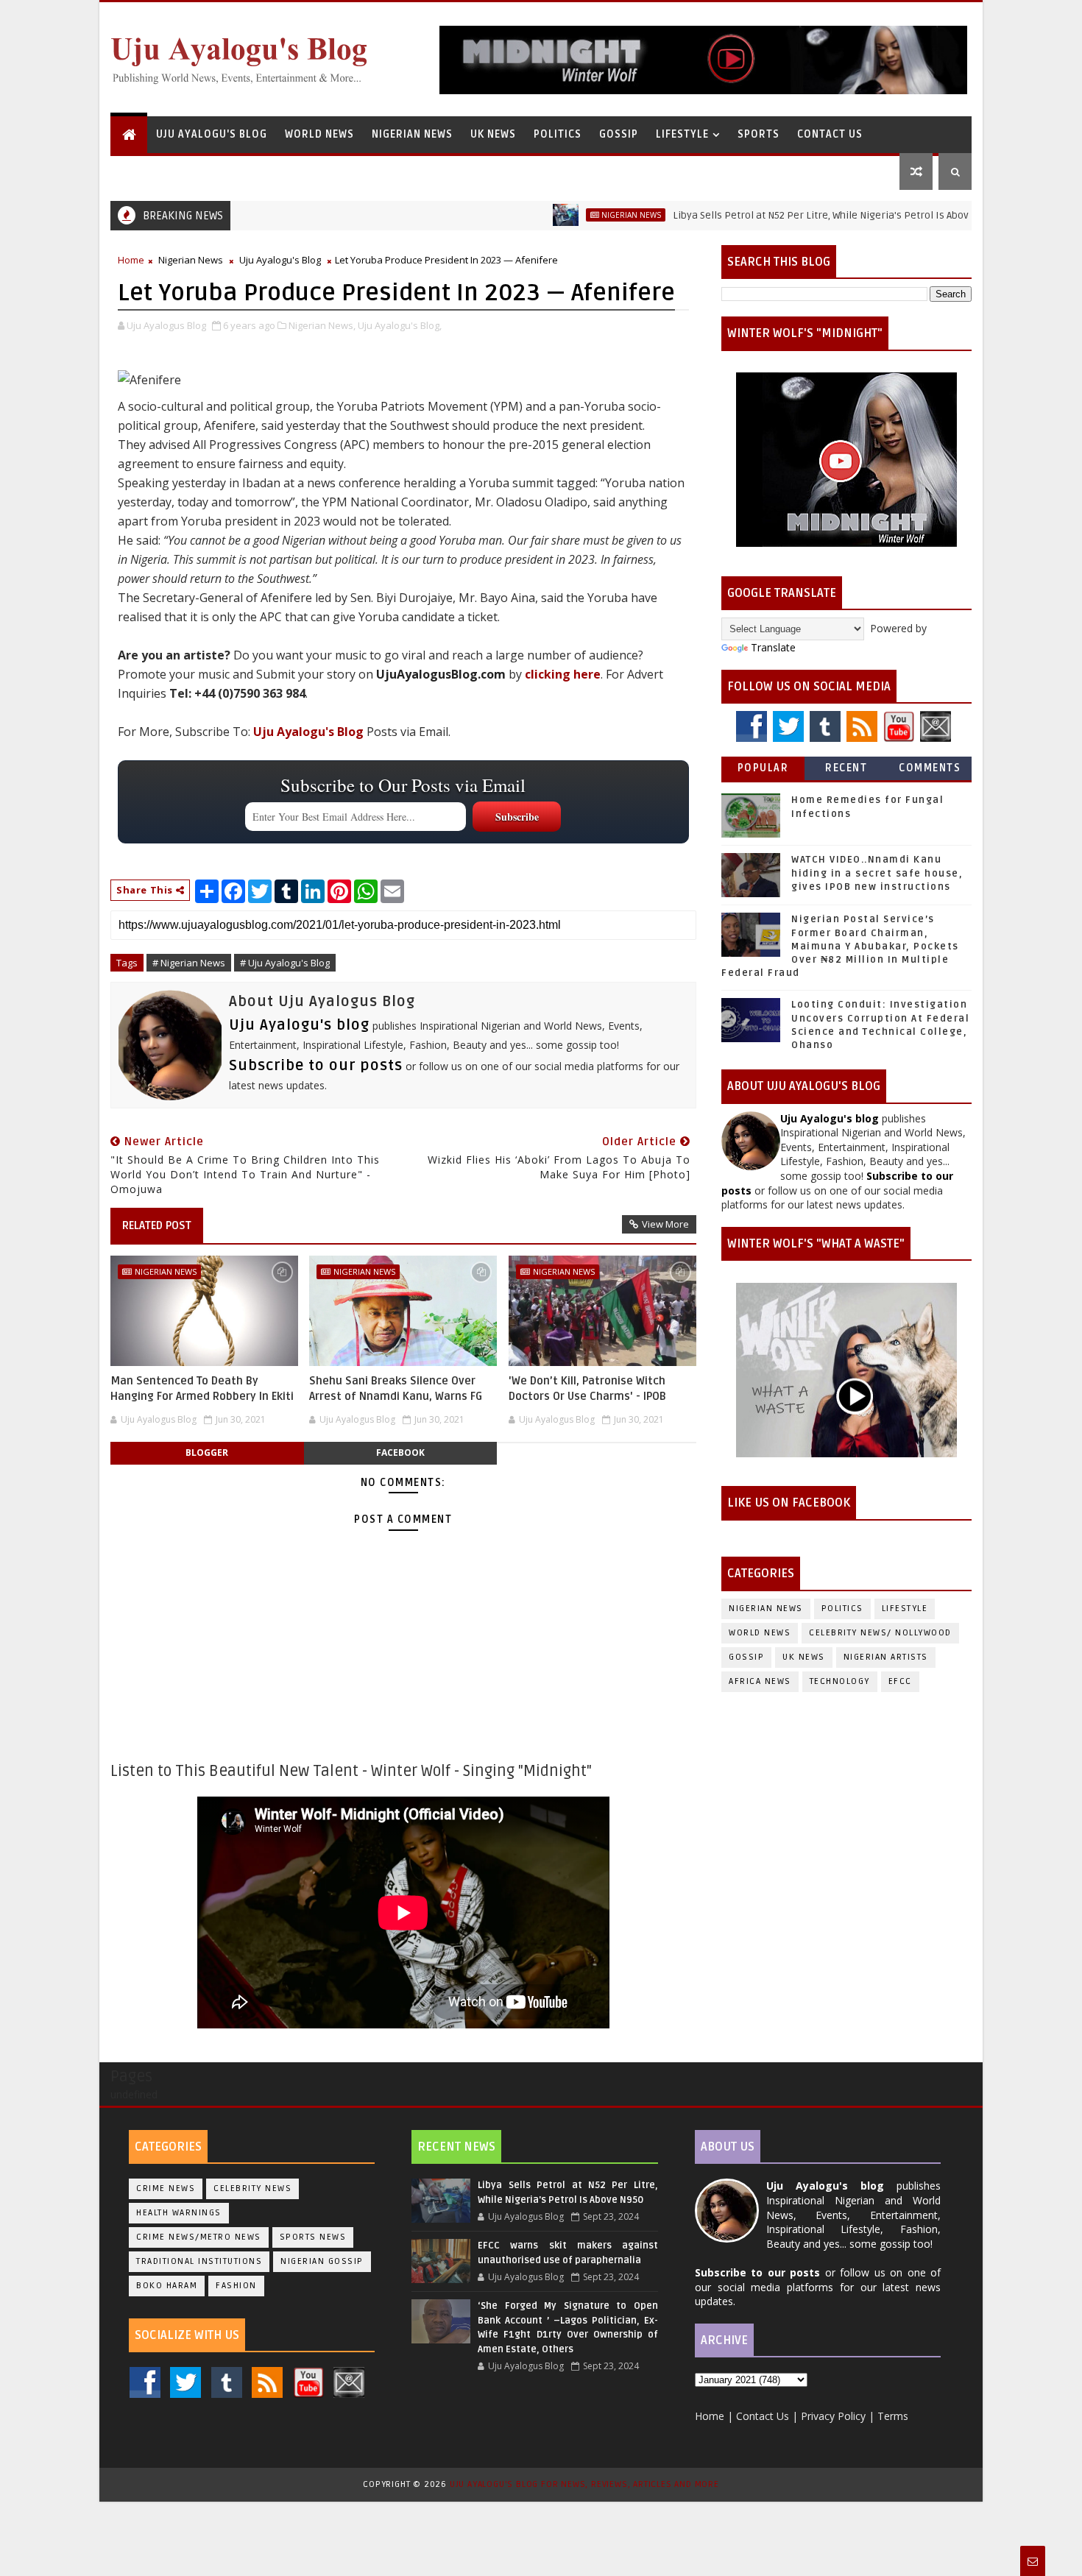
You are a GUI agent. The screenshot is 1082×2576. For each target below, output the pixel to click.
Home (131, 260)
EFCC (900, 1681)
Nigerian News (412, 134)
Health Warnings (179, 2213)
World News (319, 134)
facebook (400, 1452)
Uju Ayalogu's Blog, (400, 325)
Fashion (236, 2286)
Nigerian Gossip (322, 2261)
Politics (558, 134)
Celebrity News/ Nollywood (880, 1633)
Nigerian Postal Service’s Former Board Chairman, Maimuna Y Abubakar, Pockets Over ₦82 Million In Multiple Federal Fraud (840, 946)
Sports (759, 134)
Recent (846, 768)
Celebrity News (252, 2188)
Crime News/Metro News (199, 2237)
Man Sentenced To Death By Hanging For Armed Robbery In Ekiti (202, 1388)
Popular (763, 768)
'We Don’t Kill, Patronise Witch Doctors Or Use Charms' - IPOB (587, 1388)
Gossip (619, 134)
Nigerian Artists (886, 1657)
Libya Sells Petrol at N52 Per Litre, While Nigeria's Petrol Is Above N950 (773, 215)
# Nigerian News (189, 963)
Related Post (157, 1225)
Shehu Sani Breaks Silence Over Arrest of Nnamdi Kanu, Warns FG (396, 1388)
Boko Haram (167, 2286)
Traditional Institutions (199, 2261)
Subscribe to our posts (316, 1066)
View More (665, 1224)
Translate (773, 647)
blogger (207, 1452)
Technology (840, 1681)
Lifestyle (682, 134)
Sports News (313, 2237)
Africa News (760, 1681)
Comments (930, 768)
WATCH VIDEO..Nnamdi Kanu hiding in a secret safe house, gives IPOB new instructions (877, 873)
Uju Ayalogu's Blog (212, 134)
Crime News (166, 2188)
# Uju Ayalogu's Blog (285, 963)
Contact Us (830, 134)
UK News (493, 134)
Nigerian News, (322, 325)
